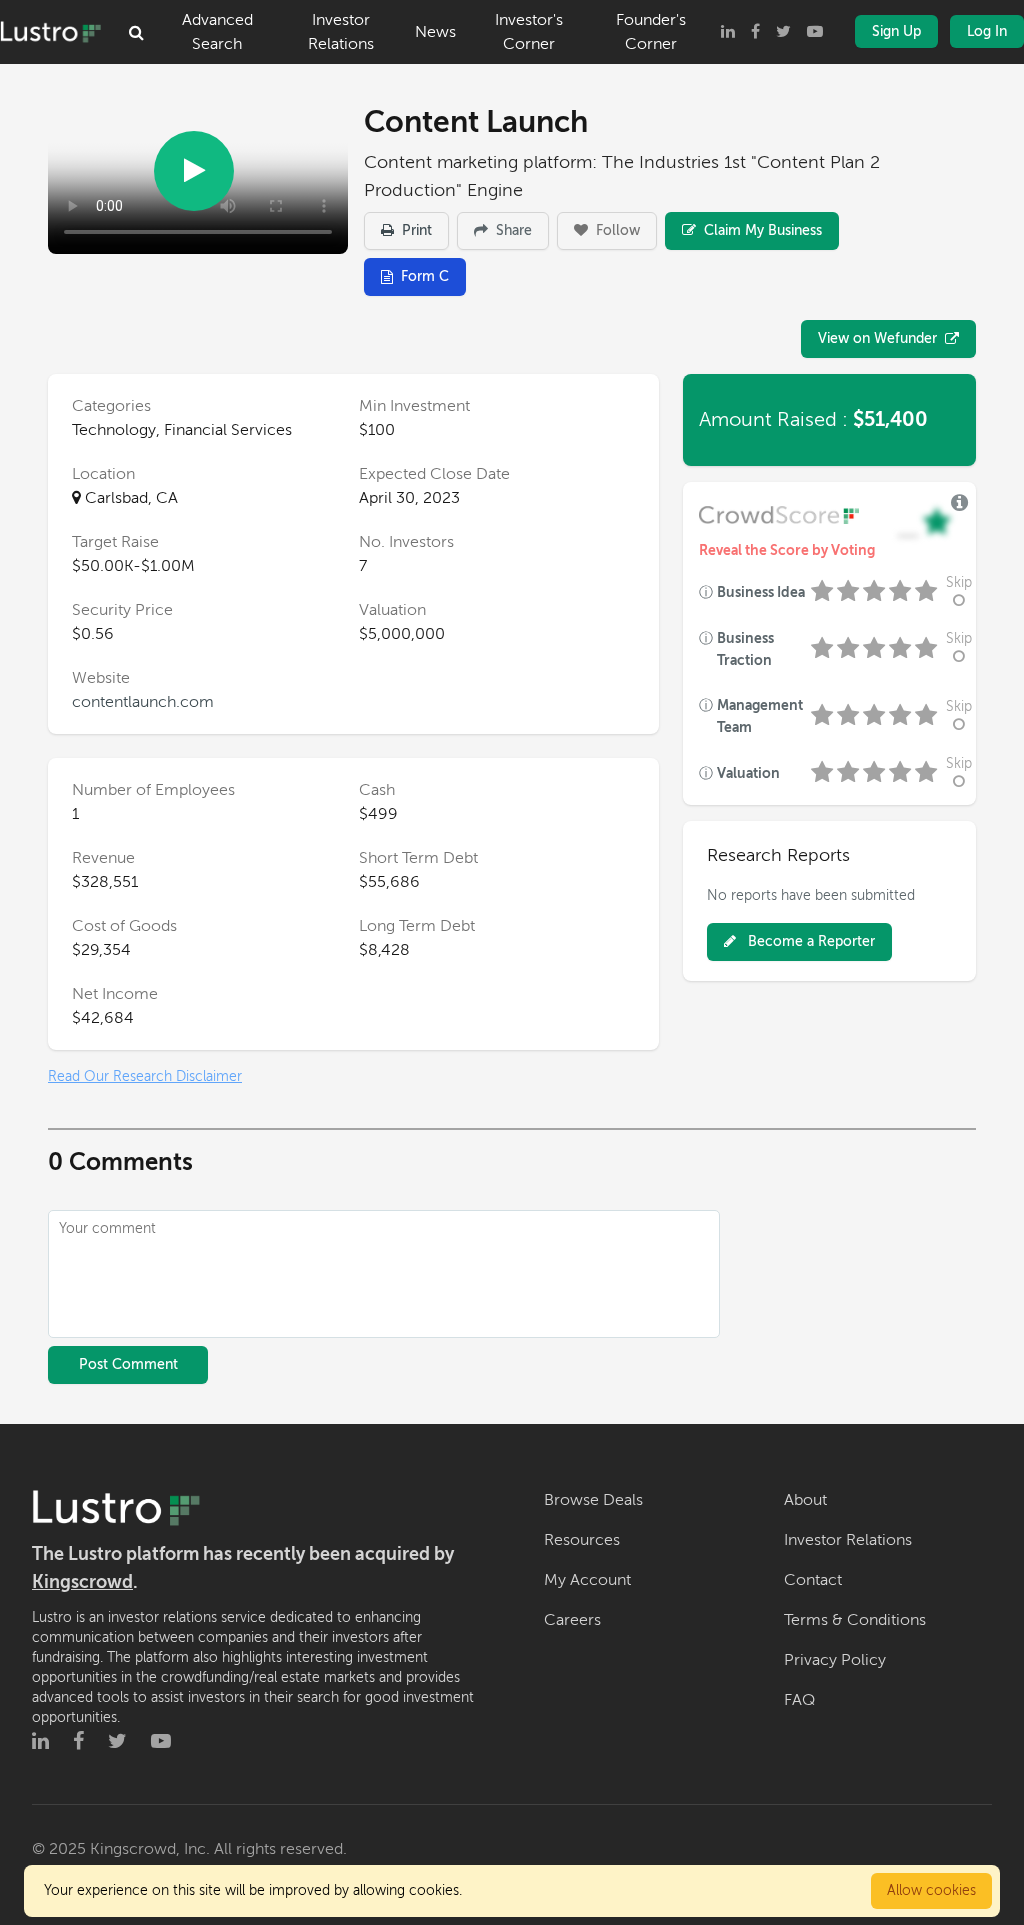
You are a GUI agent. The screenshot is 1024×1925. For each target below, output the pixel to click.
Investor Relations (341, 32)
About (805, 1500)
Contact (813, 1580)
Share (512, 230)
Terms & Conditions (855, 1620)
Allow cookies (931, 1890)
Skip (959, 582)
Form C (425, 276)
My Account (587, 1580)
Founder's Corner (651, 32)
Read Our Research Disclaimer (145, 1076)
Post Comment (128, 1364)
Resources (582, 1540)
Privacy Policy (835, 1660)
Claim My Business (761, 230)
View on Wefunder (877, 338)
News (435, 32)
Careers (572, 1620)
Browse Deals (593, 1500)
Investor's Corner (529, 32)
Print (415, 230)
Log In (987, 31)
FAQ (799, 1700)
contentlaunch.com (143, 702)
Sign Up (896, 31)
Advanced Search (217, 32)
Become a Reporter (809, 941)
